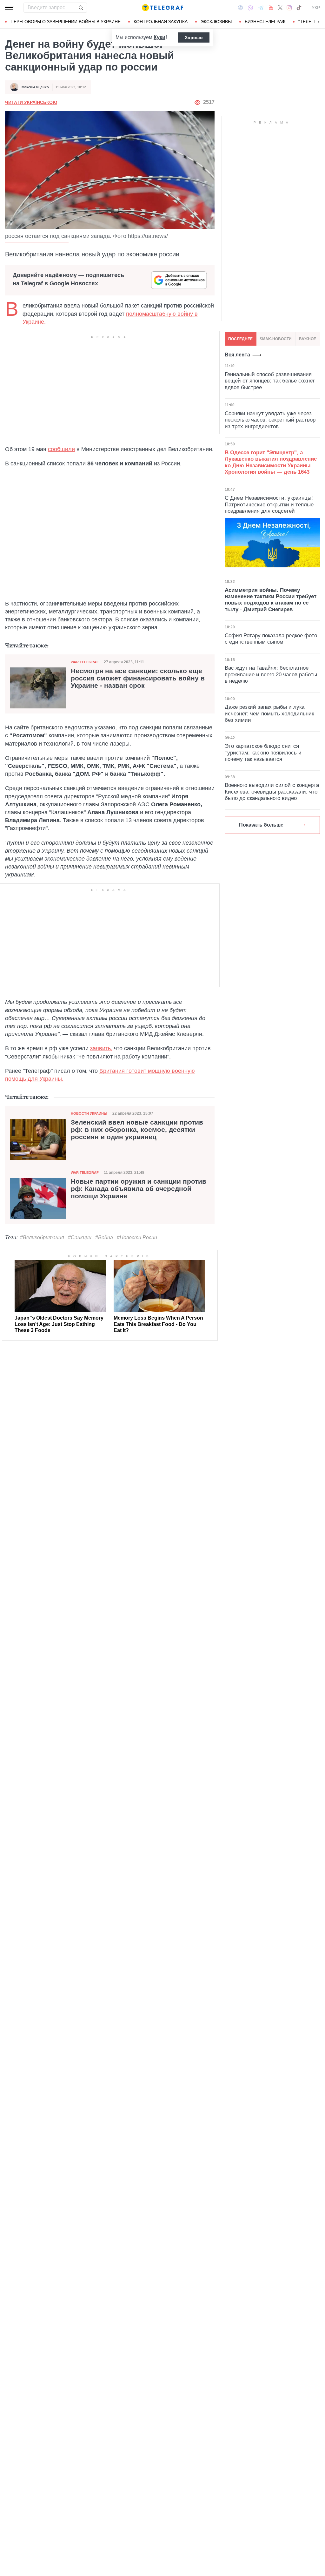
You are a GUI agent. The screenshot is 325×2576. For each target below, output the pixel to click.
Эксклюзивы (216, 22)
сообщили (61, 449)
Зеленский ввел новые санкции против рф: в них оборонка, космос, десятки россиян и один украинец (137, 1130)
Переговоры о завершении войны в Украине (66, 22)
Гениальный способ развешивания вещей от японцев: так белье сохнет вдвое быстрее (270, 381)
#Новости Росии (137, 1237)
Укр (316, 8)
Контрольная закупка (161, 22)
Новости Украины (89, 1113)
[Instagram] (289, 8)
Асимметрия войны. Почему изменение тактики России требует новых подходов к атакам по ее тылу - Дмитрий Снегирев (271, 600)
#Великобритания (42, 1237)
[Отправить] (81, 8)
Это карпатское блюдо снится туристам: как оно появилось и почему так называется (263, 753)
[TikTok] (299, 8)
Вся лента (237, 355)
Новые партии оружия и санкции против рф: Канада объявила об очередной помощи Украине (139, 1189)
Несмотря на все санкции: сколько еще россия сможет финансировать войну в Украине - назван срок (138, 678)
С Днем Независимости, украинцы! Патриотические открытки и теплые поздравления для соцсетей (269, 504)
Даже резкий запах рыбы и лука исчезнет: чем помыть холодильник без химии (269, 713)
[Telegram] (261, 8)
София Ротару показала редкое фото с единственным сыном (271, 639)
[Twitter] (280, 8)
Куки (159, 37)
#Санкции (80, 1237)
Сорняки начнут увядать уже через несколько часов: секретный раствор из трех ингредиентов (270, 420)
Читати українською (31, 102)
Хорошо (194, 37)
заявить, (101, 1048)
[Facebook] (240, 8)
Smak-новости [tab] (276, 339)
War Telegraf (85, 662)
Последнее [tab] (240, 339)
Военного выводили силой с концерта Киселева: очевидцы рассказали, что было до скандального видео (272, 792)
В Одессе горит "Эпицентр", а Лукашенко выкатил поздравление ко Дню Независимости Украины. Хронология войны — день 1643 (271, 462)
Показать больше (261, 825)
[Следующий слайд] (319, 22)
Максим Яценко (35, 87)
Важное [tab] (308, 339)
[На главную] (162, 8)
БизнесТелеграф (265, 22)
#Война (104, 1237)
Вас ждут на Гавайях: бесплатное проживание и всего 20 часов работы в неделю (271, 674)
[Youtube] (271, 8)
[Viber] (250, 8)
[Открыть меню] (10, 8)
